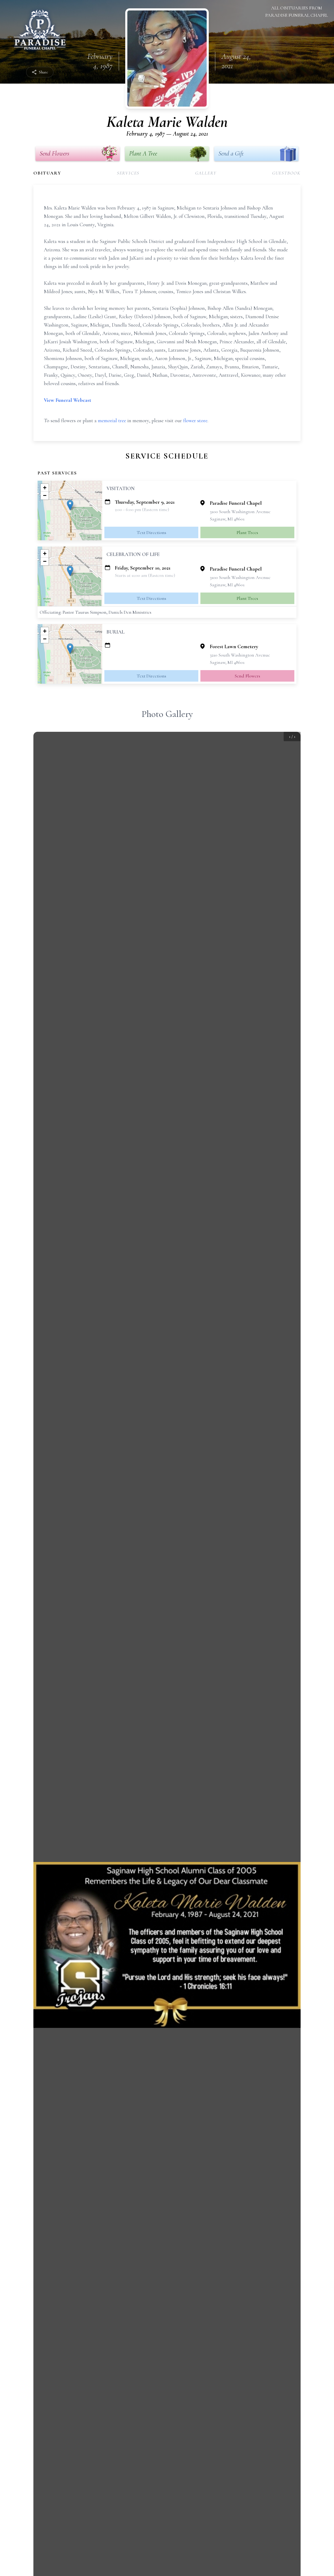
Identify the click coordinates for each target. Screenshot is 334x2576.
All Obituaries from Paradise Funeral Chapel (297, 11)
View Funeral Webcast (67, 400)
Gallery (206, 173)
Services (128, 173)
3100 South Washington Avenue (240, 512)
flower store (195, 421)
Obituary (47, 173)
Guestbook (286, 173)
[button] (70, 505)
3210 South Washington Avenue (240, 655)
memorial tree (112, 421)
